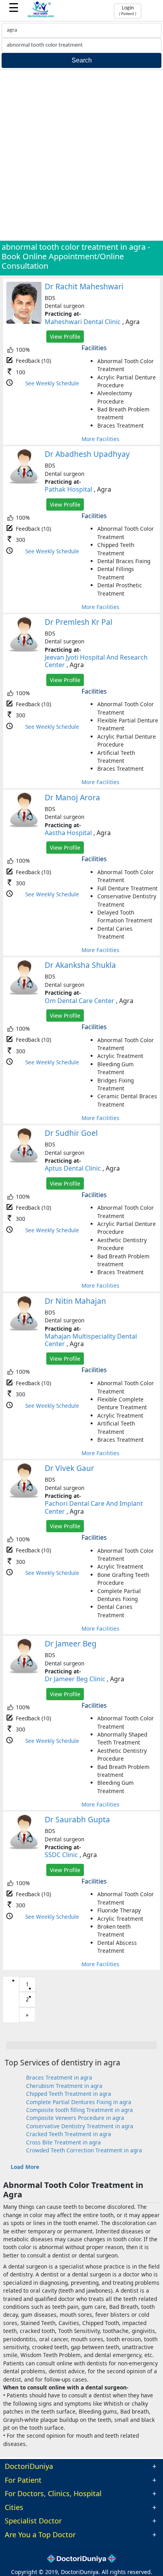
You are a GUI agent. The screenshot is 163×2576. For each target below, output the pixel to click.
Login (128, 11)
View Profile (65, 337)
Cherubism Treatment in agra (64, 2086)
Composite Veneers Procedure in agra (75, 2118)
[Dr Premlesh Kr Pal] (24, 650)
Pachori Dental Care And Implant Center (94, 1507)
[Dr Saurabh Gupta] (24, 1848)
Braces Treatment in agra (59, 2077)
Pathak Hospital (68, 489)
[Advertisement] (81, 155)
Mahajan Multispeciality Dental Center (91, 1340)
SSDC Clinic (61, 1855)
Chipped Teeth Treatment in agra (69, 2094)
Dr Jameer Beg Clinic (75, 1679)
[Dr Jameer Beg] (24, 1672)
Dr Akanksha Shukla (80, 965)
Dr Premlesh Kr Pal (79, 622)
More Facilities (100, 439)
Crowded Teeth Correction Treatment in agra (84, 2150)
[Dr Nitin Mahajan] (24, 1329)
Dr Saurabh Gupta (77, 1819)
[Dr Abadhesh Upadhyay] (24, 482)
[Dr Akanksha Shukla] (24, 993)
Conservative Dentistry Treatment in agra (80, 2126)
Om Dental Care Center (80, 1001)
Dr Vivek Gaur (69, 1468)
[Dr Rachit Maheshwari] (24, 322)
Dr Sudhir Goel (71, 1133)
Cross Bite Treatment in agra (63, 2142)
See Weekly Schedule (52, 383)
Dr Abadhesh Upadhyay (87, 454)
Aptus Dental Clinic (73, 1168)
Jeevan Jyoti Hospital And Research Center (96, 661)
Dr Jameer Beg (71, 1643)
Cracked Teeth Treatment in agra (69, 2134)
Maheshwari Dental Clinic (83, 322)
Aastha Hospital (68, 833)
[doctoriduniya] (41, 16)
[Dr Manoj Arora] (24, 826)
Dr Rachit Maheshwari (84, 286)
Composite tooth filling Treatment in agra (80, 2110)
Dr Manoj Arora (72, 797)
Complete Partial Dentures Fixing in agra (79, 2102)
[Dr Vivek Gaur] (24, 1496)
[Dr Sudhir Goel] (24, 1161)
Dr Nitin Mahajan (75, 1301)
